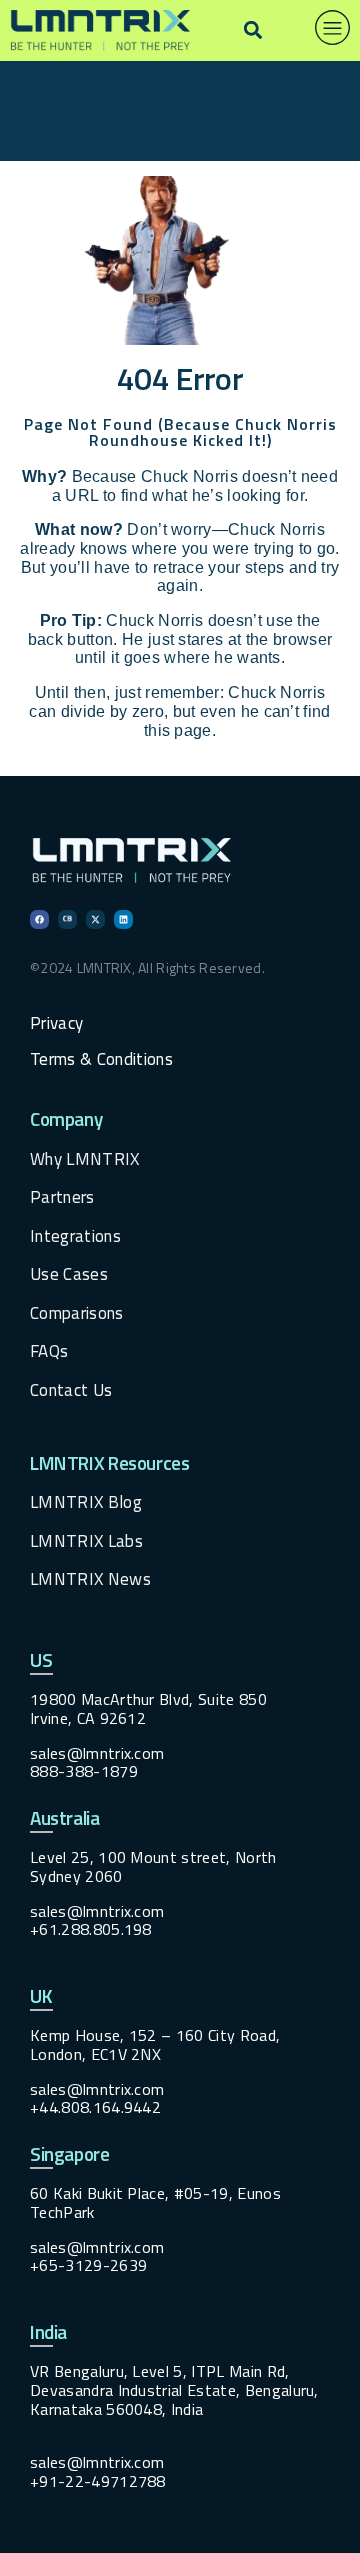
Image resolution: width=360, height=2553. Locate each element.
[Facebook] (39, 919)
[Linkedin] (123, 919)
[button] (252, 30)
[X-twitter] (95, 919)
